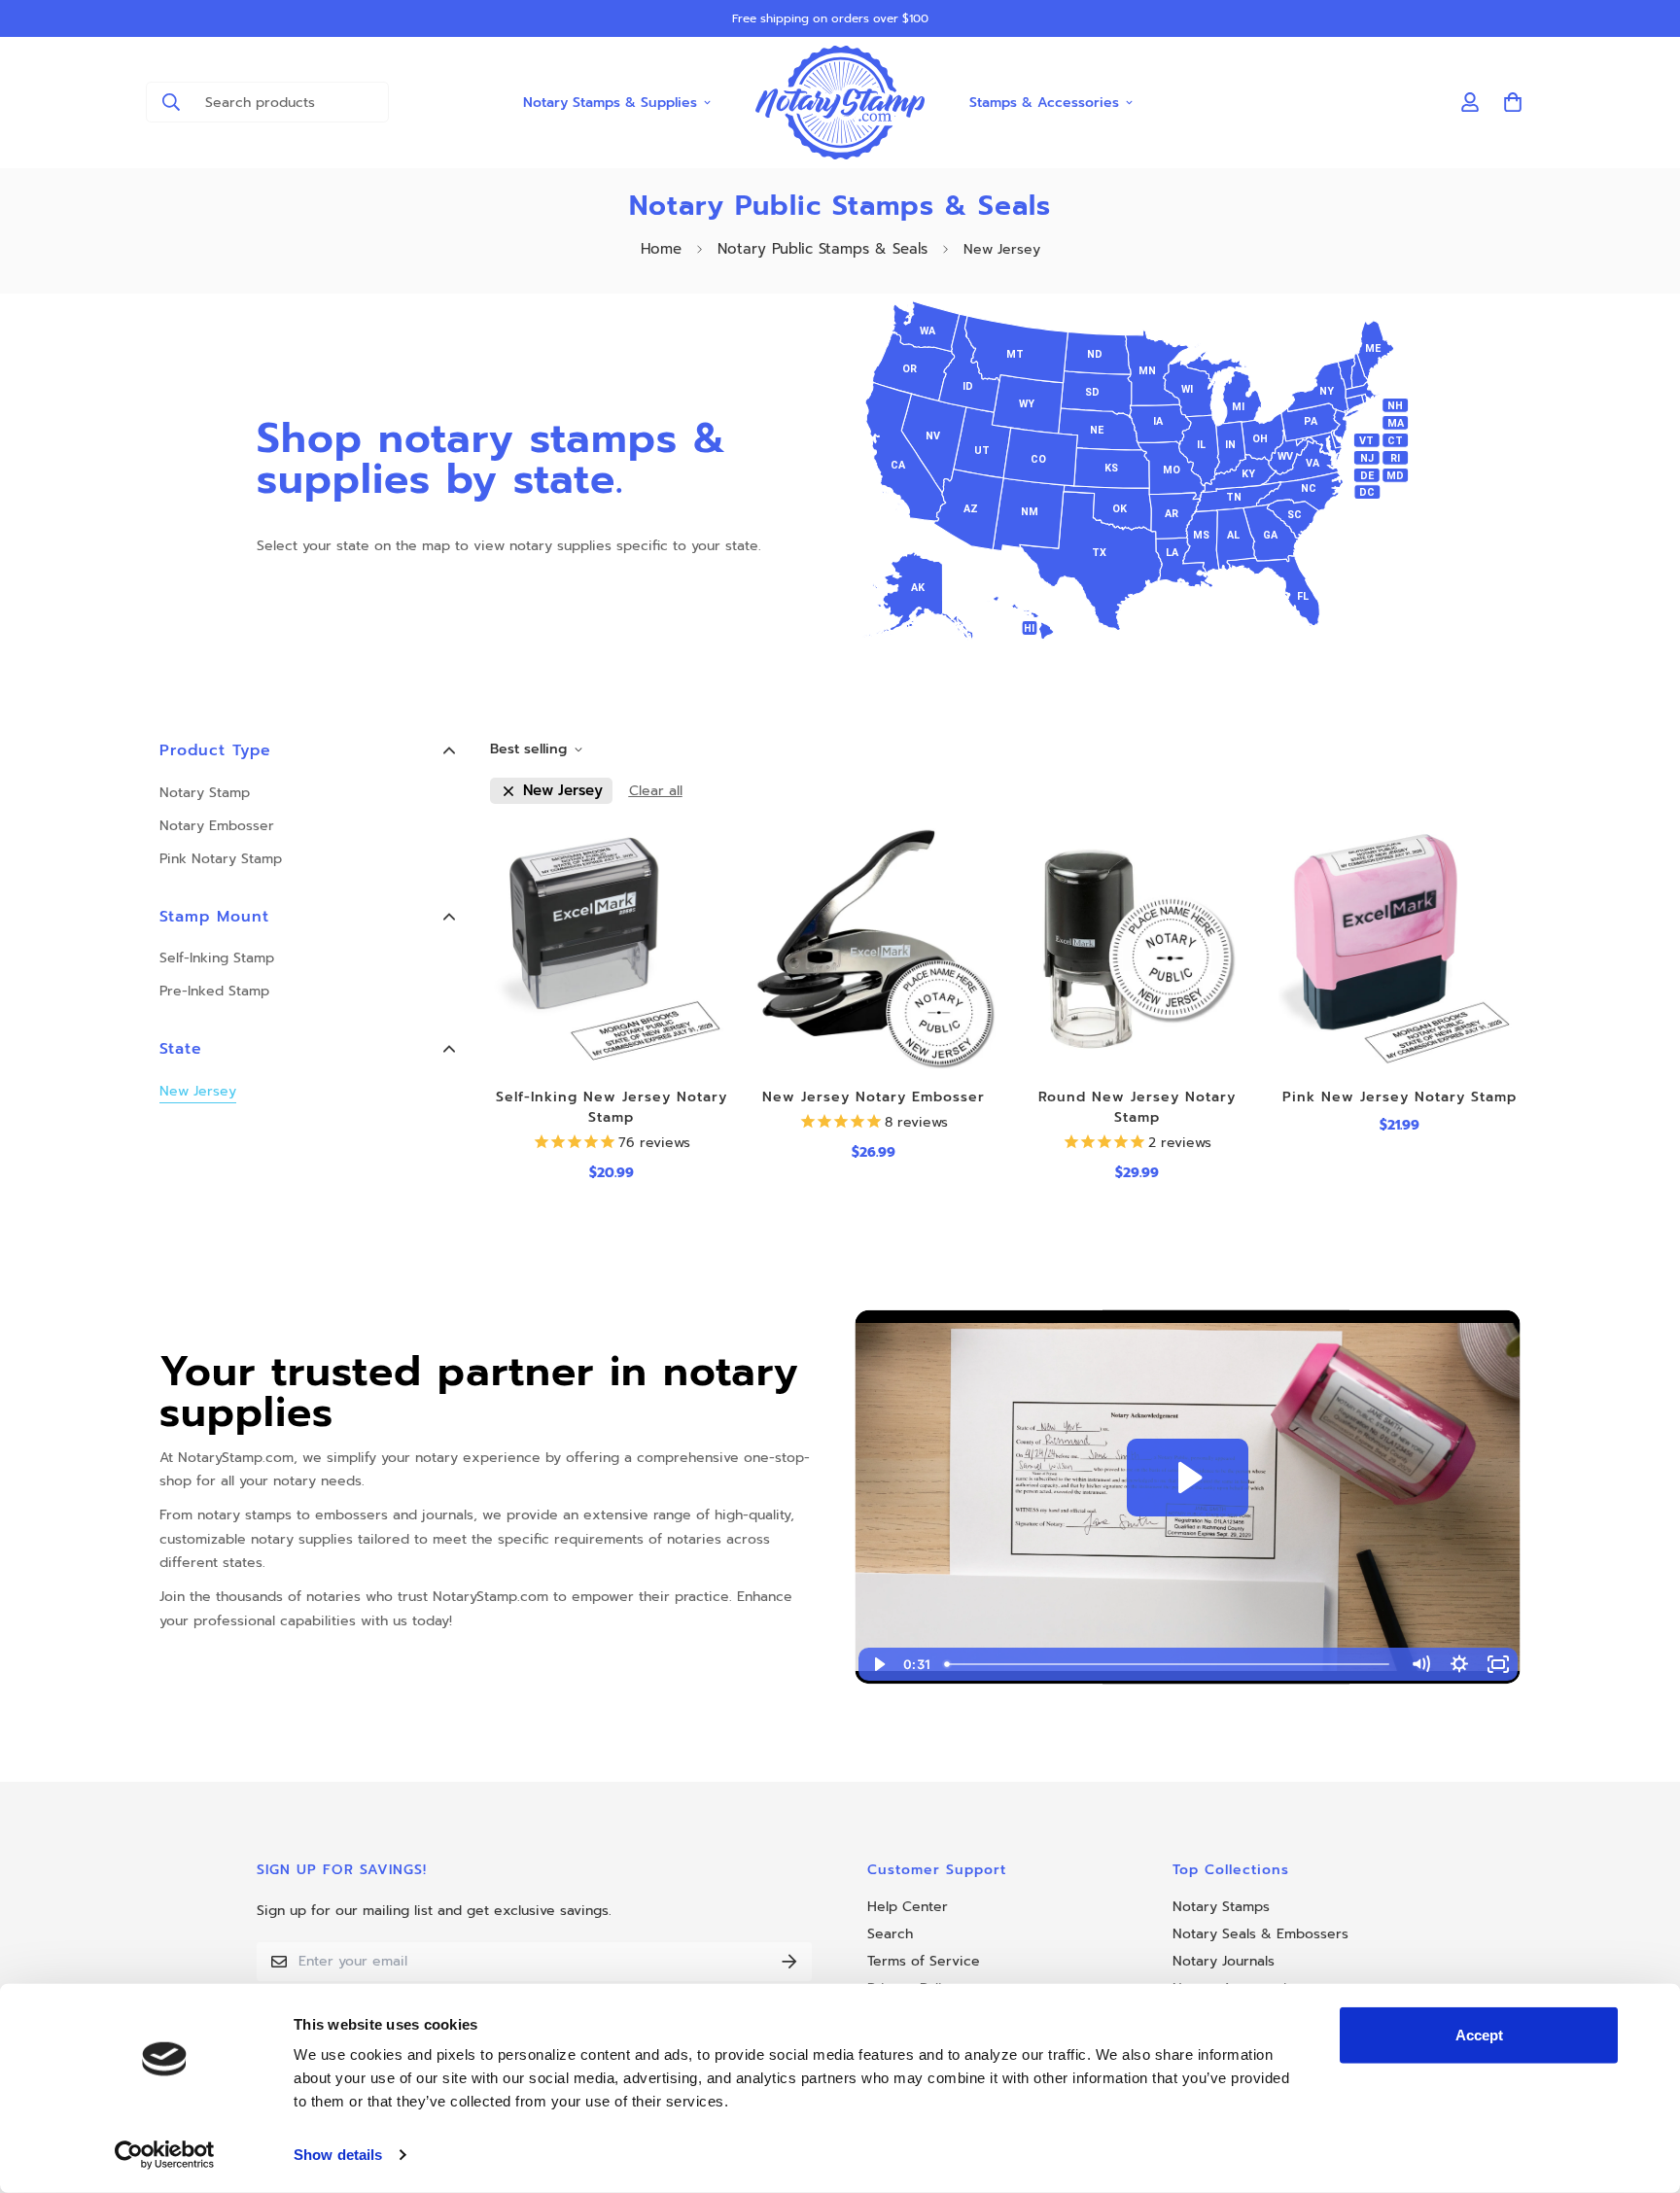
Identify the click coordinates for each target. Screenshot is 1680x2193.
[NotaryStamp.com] (840, 103)
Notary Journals (1224, 1961)
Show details (338, 2155)
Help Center (908, 1907)
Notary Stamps (1221, 1907)
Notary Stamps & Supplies (610, 102)
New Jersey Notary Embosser (874, 1097)
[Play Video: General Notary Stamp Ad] (1188, 1478)
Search (890, 1934)
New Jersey (198, 1091)
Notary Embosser (217, 826)
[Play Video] (878, 1664)
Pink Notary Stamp (221, 859)
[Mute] (1420, 1664)
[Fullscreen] (1498, 1664)
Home (661, 249)
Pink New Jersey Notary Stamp (1400, 1097)
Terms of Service (924, 1961)
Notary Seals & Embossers (1260, 1934)
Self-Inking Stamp (217, 958)
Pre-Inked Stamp (214, 991)
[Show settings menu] (1459, 1664)
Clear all (656, 791)
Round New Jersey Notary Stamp (1137, 1107)
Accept (1479, 2035)
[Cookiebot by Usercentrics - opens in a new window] (165, 2155)
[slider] (1169, 1664)
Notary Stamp (205, 793)
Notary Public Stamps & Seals (822, 249)
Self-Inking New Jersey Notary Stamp (612, 1107)
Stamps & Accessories (1044, 102)
